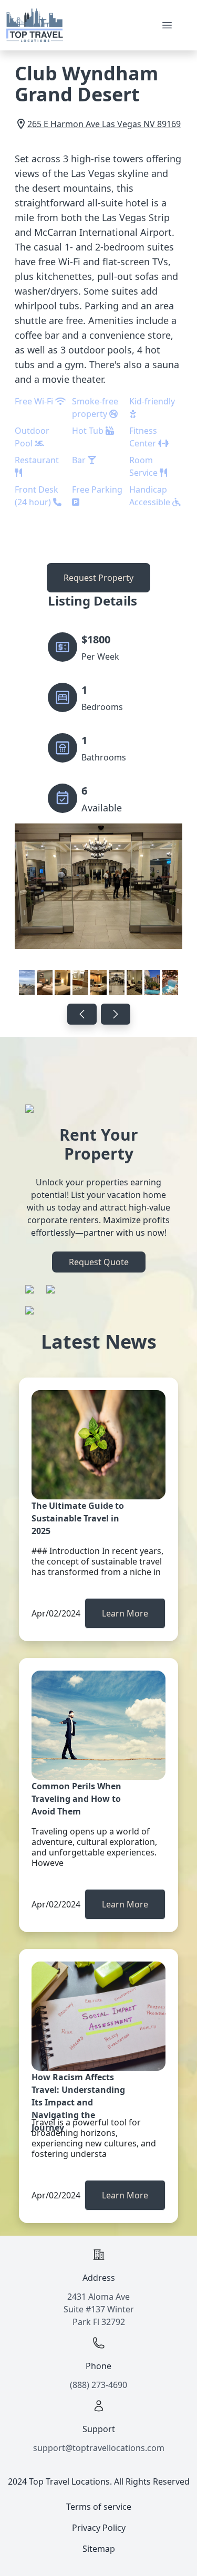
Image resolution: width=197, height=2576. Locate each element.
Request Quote (99, 1262)
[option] (98, 911)
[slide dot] (27, 983)
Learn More (125, 1613)
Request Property (98, 578)
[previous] (82, 1014)
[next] (116, 1014)
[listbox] (98, 911)
